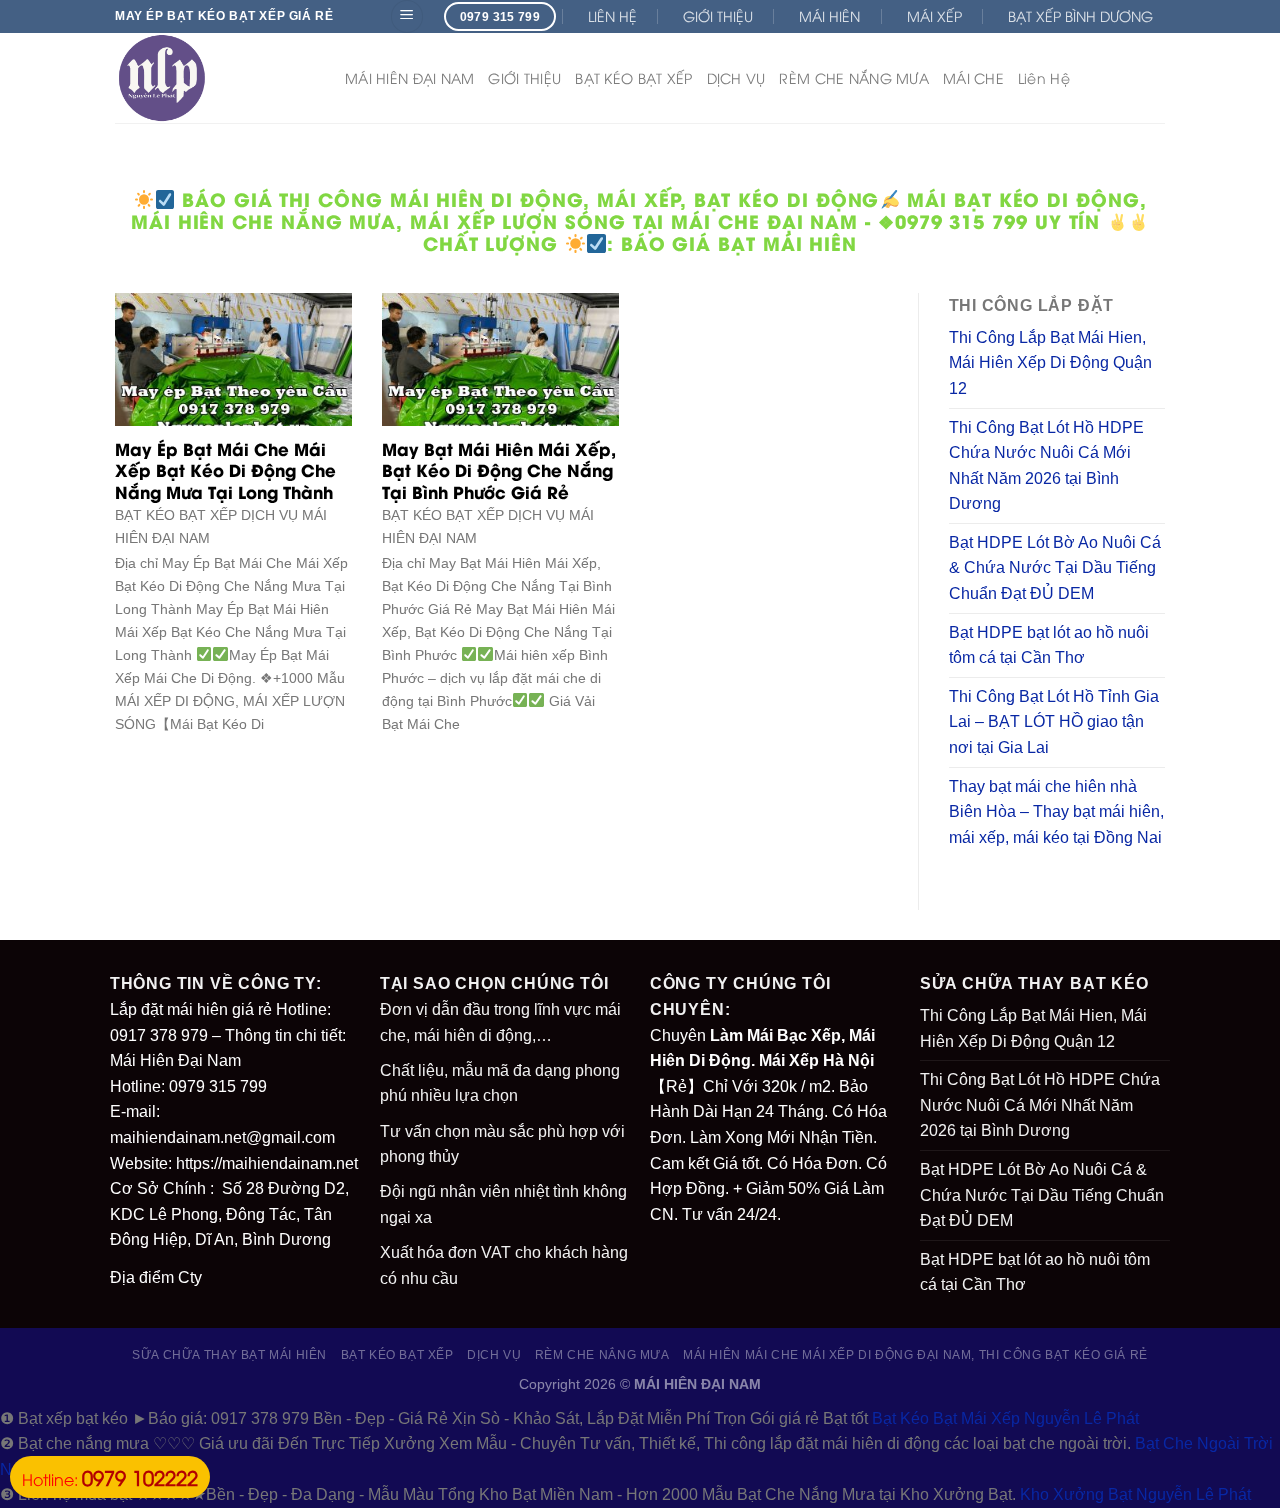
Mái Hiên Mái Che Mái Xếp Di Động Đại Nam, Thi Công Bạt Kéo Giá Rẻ (915, 1355)
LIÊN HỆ (612, 15)
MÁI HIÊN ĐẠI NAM (409, 77)
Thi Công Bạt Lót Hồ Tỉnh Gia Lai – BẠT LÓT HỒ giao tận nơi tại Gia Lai (1054, 722)
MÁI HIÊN (829, 15)
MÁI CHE (973, 77)
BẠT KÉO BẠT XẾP (633, 77)
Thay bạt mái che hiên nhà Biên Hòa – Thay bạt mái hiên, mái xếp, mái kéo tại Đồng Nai (1056, 812)
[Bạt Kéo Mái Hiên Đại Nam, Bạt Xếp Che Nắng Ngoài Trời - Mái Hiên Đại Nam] (215, 78)
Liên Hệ (1044, 77)
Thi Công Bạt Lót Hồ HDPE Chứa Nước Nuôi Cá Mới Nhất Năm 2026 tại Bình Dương (1046, 466)
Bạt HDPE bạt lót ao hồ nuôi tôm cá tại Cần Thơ (1049, 645)
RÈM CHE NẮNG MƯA (853, 77)
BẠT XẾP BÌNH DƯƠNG (1080, 15)
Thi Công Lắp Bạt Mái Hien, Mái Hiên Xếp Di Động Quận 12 (1050, 363)
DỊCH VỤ (736, 77)
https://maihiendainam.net (267, 1163)
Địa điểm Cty (156, 1277)
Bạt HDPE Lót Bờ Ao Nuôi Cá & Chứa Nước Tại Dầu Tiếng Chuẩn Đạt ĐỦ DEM (1055, 568)
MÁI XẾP (934, 15)
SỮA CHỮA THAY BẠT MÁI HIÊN (229, 1355)
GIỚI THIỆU (718, 15)
